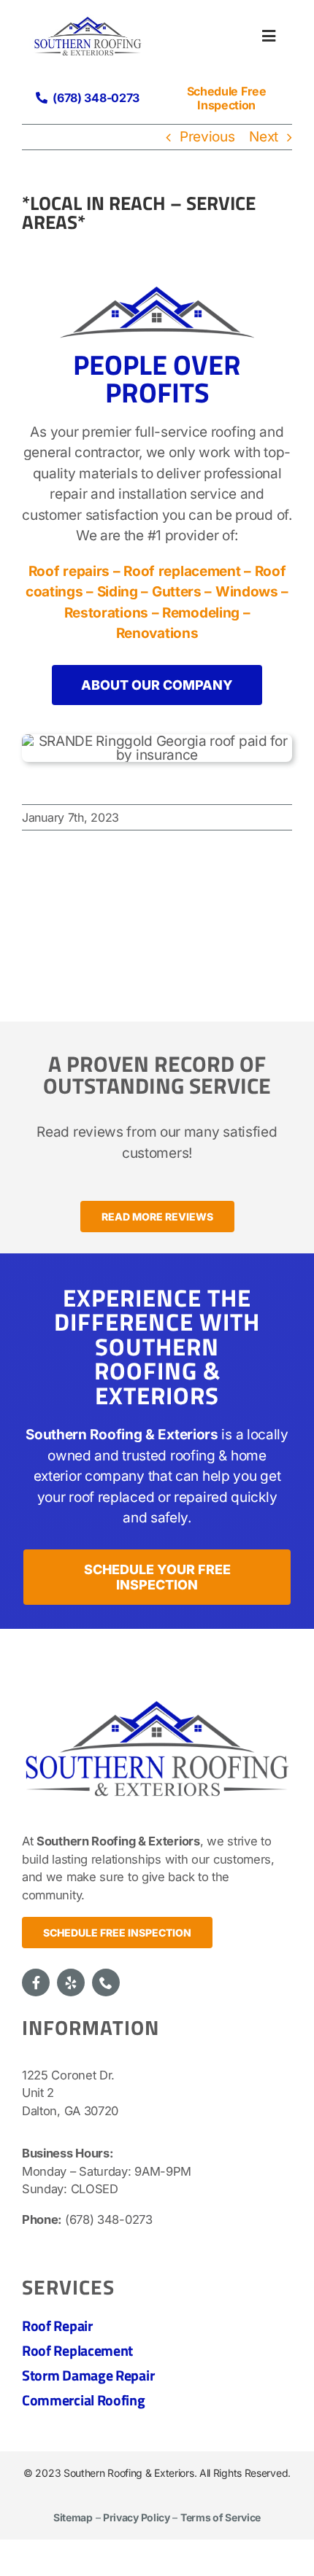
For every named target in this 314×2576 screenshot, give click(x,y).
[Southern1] (88, 22)
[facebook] (36, 1982)
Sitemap (73, 2517)
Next (264, 137)
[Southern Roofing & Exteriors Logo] (157, 1696)
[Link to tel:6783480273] (42, 98)
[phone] (106, 1982)
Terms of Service (221, 2517)
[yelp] (71, 1982)
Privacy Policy (137, 2517)
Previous (207, 137)
